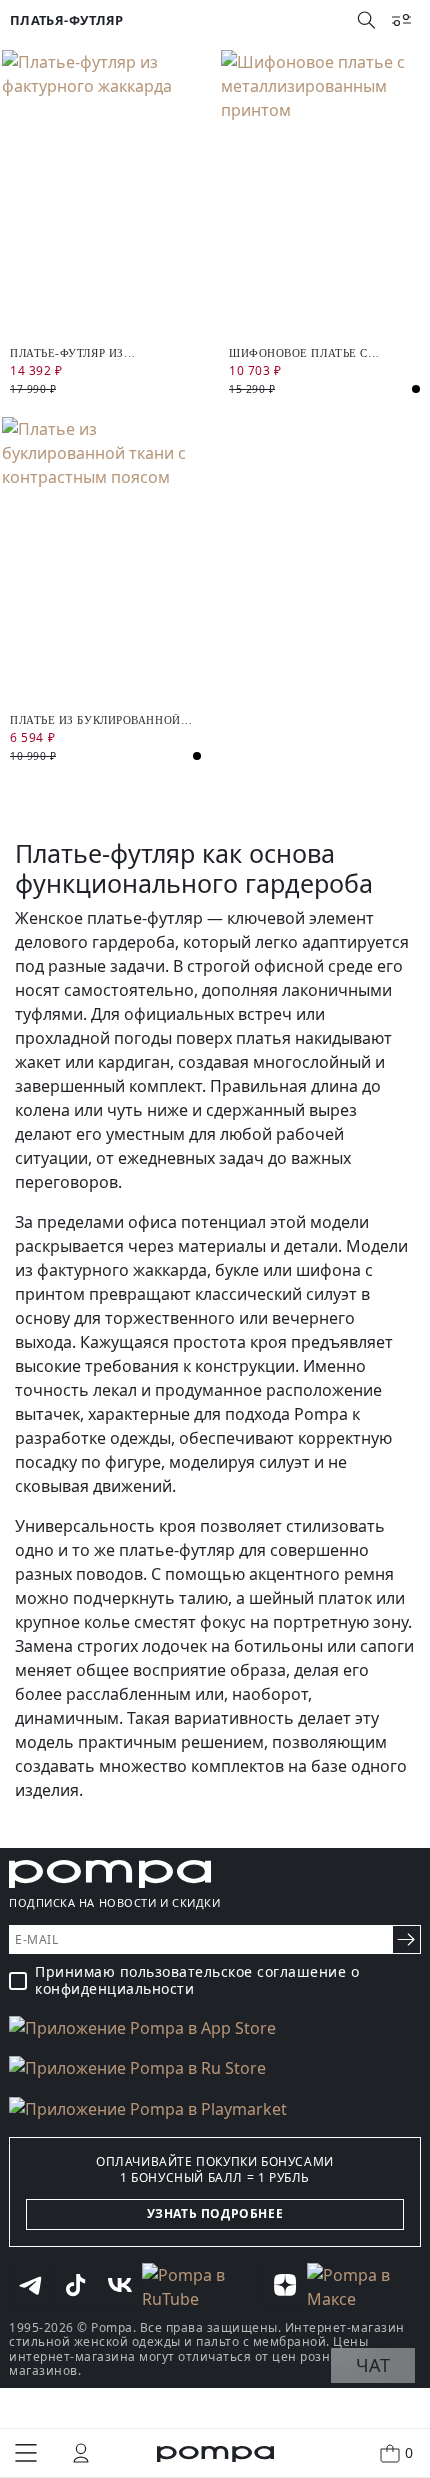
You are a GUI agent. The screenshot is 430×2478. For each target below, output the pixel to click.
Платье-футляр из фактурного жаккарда (84, 353)
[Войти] (81, 2453)
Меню (26, 2453)
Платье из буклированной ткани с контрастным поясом (95, 720)
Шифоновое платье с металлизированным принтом (299, 353)
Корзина (409, 2452)
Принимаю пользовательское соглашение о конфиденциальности (197, 1981)
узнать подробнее (215, 2213)
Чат (373, 2365)
